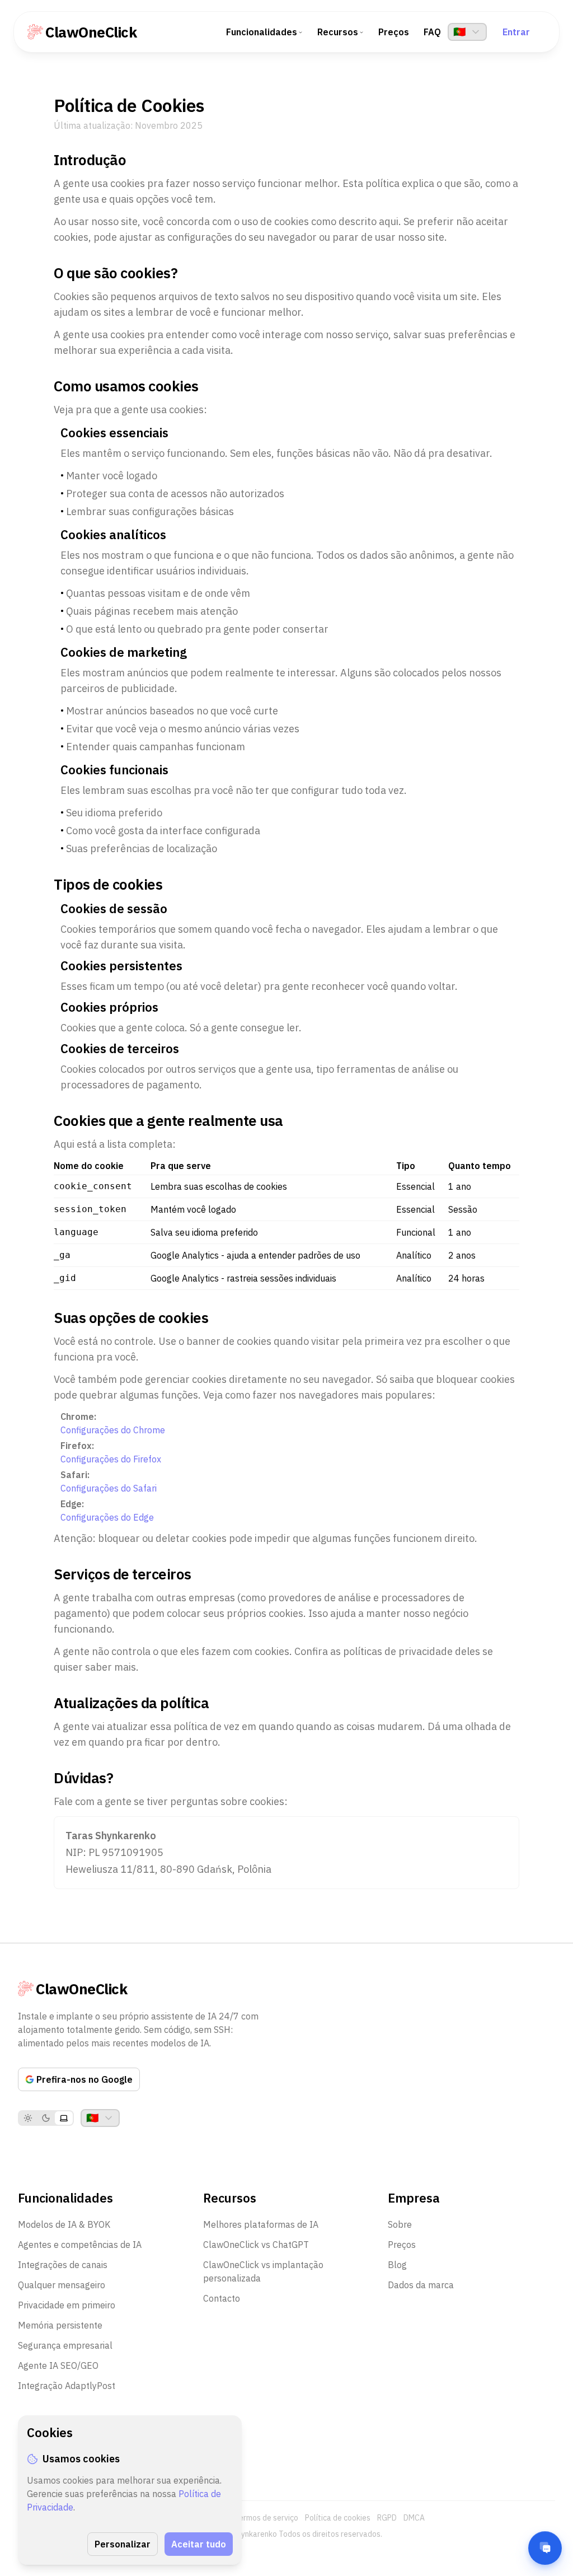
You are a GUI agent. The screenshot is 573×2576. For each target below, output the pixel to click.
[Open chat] (545, 2548)
